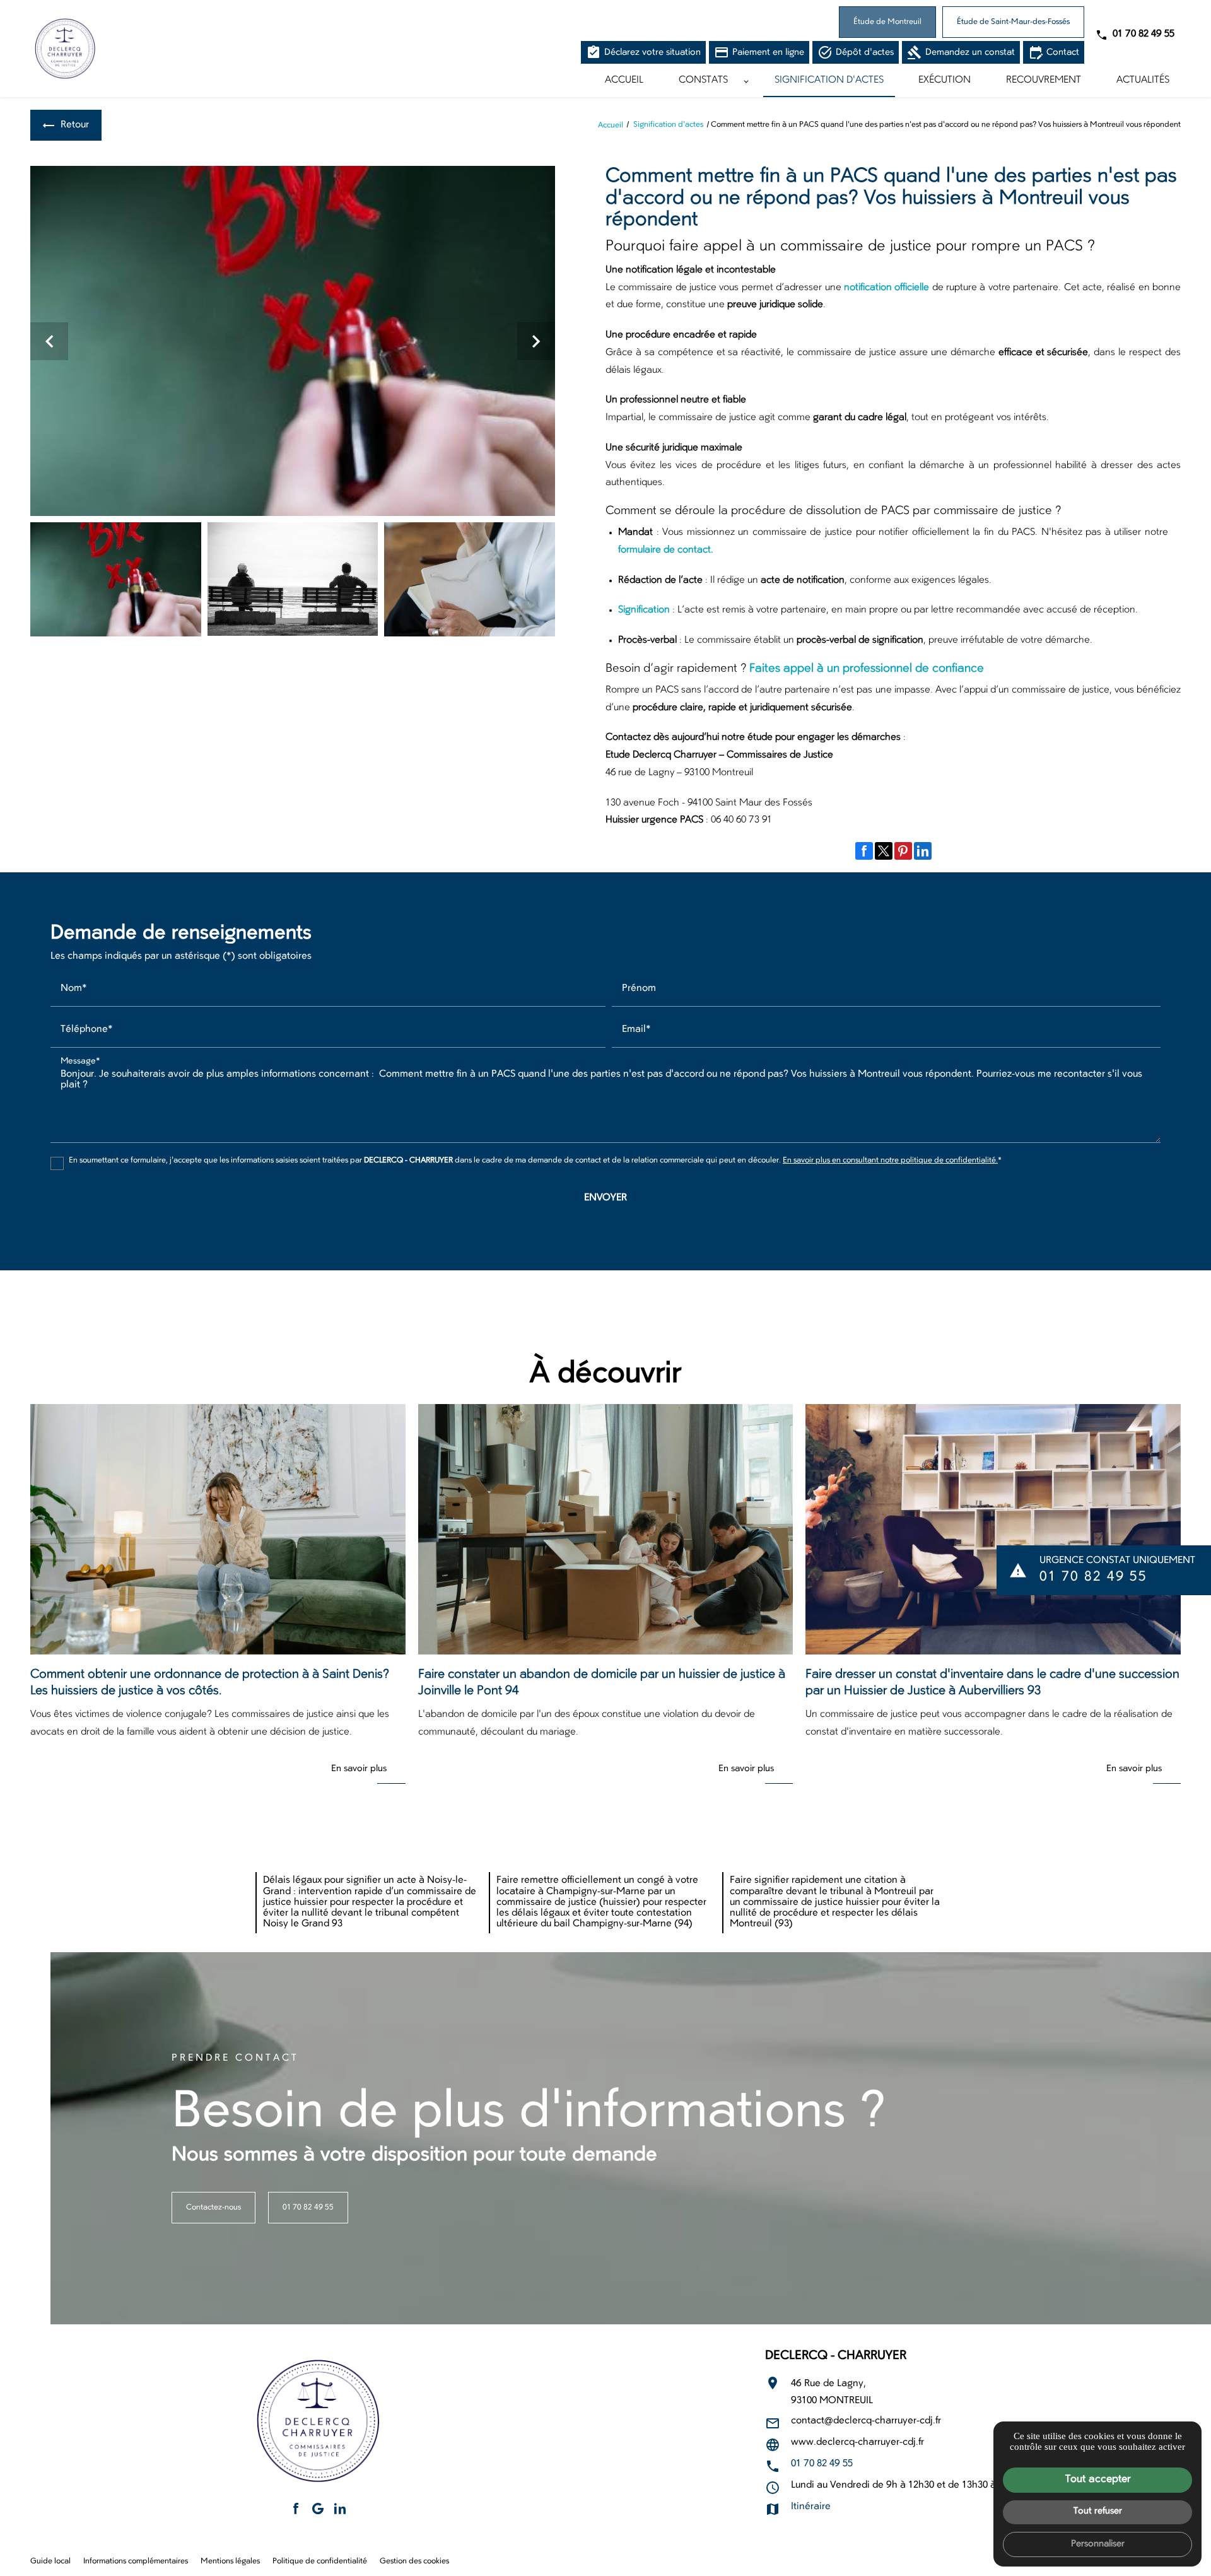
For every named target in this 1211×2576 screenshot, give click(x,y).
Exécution (945, 80)
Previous (50, 347)
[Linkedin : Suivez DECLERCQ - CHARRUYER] (340, 2509)
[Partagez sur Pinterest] (903, 851)
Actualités (1143, 80)
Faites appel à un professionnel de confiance (867, 669)
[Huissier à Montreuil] (65, 49)
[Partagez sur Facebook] (864, 851)
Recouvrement (1044, 80)
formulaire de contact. (667, 550)
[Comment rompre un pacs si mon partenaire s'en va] (293, 579)
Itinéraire (811, 2507)
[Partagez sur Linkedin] (923, 851)
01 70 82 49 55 (1144, 34)
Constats (703, 80)
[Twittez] (884, 851)
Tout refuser (1098, 2511)
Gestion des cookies (414, 2561)
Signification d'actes (829, 80)
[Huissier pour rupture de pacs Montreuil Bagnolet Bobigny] (293, 341)
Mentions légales (230, 2561)
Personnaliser (1098, 2544)
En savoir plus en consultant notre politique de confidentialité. (890, 1161)
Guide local (50, 2561)
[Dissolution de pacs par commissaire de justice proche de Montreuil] (470, 579)
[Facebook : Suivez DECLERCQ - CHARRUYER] (296, 2509)
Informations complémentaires (136, 2561)
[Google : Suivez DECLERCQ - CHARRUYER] (318, 2509)
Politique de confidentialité (320, 2561)
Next (536, 347)
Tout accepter (1098, 2479)
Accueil (624, 80)
